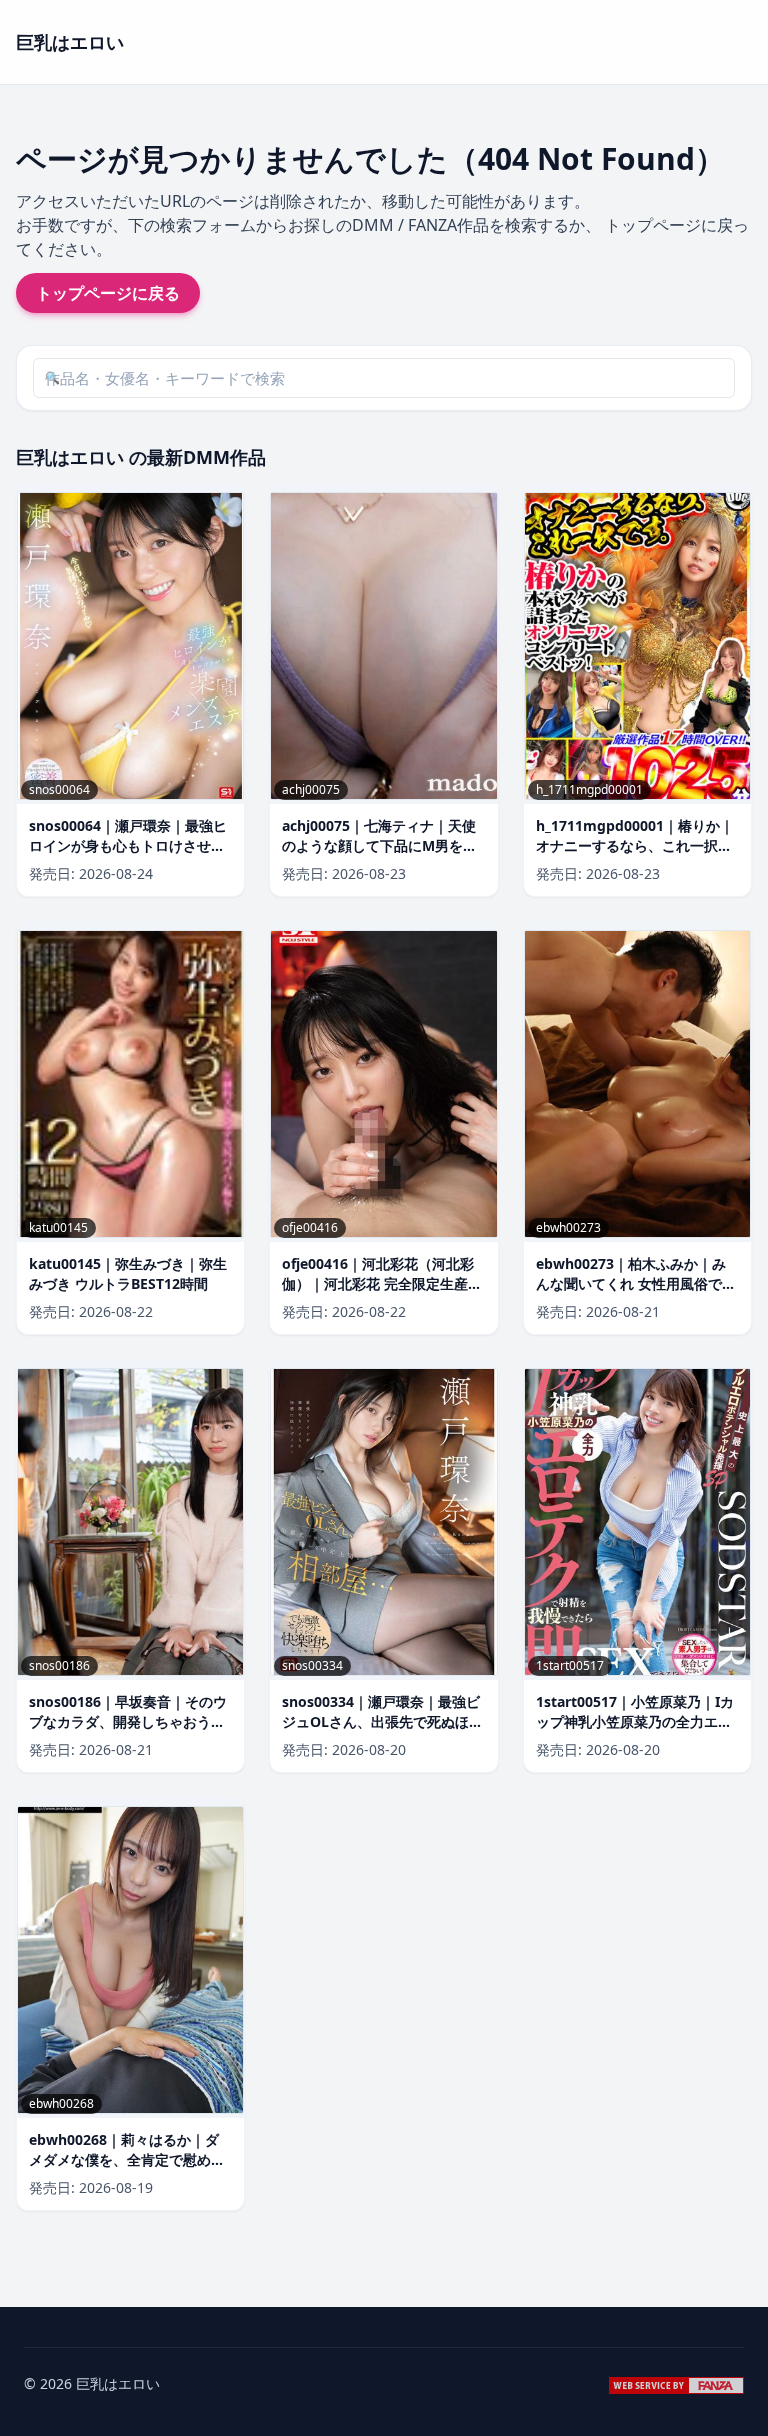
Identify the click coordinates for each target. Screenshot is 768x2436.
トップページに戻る (108, 293)
